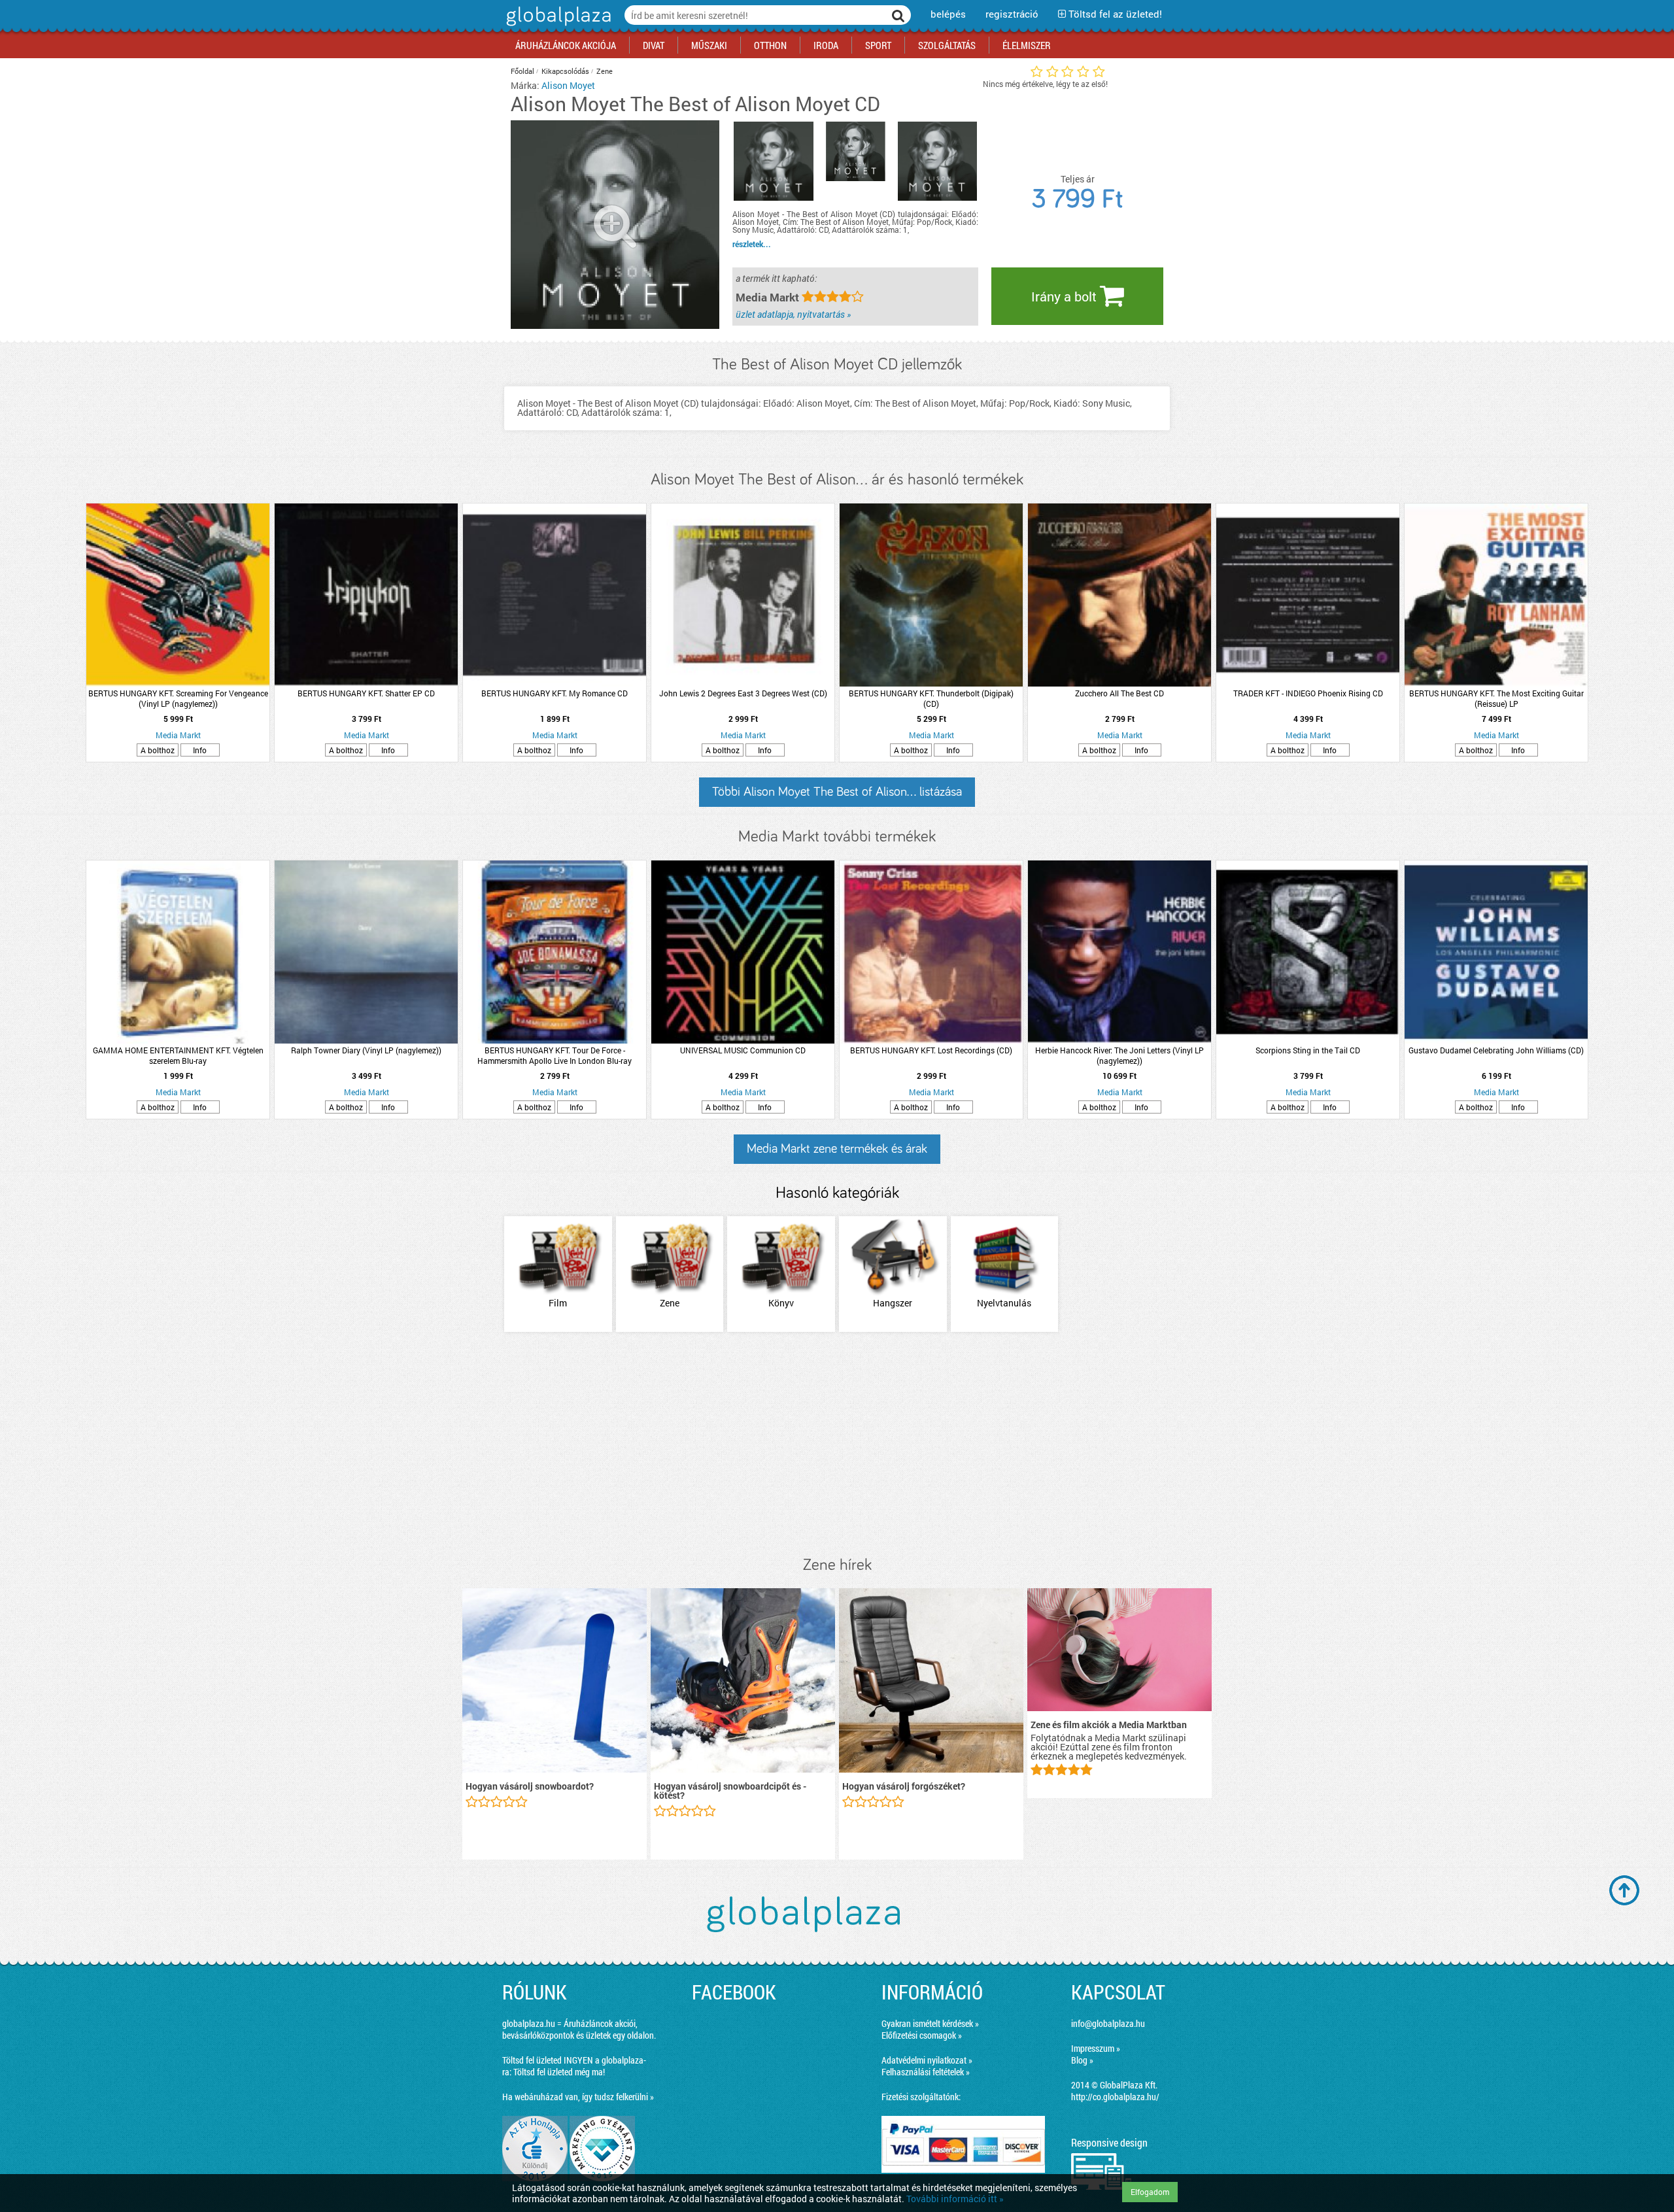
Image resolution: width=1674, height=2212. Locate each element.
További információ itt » (955, 2199)
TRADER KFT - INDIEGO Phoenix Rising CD (1308, 693)
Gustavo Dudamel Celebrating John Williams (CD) (1496, 1050)
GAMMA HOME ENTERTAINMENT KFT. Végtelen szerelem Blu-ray (178, 1055)
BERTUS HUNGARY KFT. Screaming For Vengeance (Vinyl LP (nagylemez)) (178, 698)
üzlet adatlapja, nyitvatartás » (793, 314)
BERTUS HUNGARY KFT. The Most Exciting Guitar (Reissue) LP (1496, 698)
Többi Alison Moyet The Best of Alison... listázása (837, 792)
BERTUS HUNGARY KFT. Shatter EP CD (366, 693)
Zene (605, 71)
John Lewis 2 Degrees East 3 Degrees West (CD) (743, 693)
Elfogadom (1150, 2192)
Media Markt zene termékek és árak (837, 1149)
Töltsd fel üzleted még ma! (559, 2072)
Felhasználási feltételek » (926, 2072)
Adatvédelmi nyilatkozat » (927, 2060)
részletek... (752, 244)
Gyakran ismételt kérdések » (930, 2023)
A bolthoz (158, 750)
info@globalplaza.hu (1108, 2023)
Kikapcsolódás (565, 71)
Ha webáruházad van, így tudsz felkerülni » (578, 2097)
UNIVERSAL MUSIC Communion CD (743, 1050)
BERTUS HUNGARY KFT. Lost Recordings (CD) (931, 1050)
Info (200, 750)
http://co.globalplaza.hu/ (1115, 2097)
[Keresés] (898, 15)
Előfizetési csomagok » (922, 2035)
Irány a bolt (1066, 296)
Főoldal (522, 71)
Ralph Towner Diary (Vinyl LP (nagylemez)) (366, 1050)
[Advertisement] (837, 1445)
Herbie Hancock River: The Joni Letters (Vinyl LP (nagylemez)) (1119, 1055)
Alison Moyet (568, 85)
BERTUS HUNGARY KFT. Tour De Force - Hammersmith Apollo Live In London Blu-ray (555, 1055)
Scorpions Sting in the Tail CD (1308, 1050)
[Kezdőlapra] (557, 26)
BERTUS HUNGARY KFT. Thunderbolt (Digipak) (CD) (931, 698)
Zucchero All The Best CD (1119, 693)
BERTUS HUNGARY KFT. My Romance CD (555, 693)
